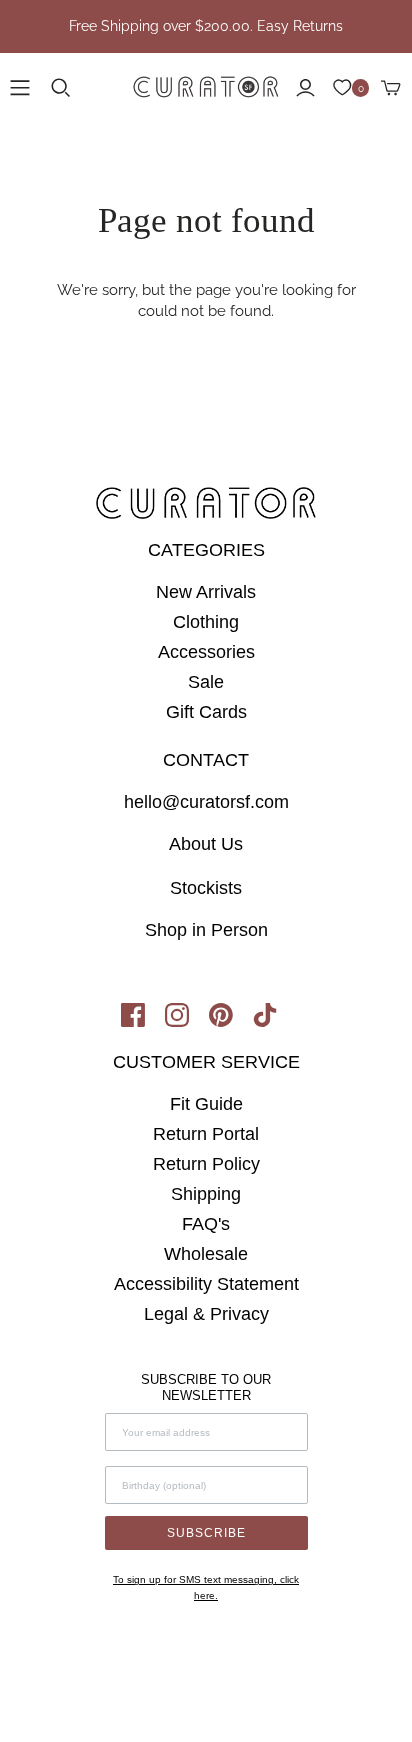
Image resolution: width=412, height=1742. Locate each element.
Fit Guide (206, 1104)
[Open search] (61, 88)
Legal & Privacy (206, 1314)
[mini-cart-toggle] (391, 88)
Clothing (206, 622)
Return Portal (206, 1134)
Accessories (206, 652)
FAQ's (206, 1224)
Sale (206, 682)
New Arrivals (206, 592)
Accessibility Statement (206, 1284)
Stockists (206, 888)
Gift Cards (206, 712)
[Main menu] (20, 88)
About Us (206, 844)
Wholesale (206, 1254)
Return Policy (206, 1164)
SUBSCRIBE (206, 1533)
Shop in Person (206, 930)
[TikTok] (272, 1021)
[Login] (305, 88)
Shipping (206, 1194)
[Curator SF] (206, 84)
